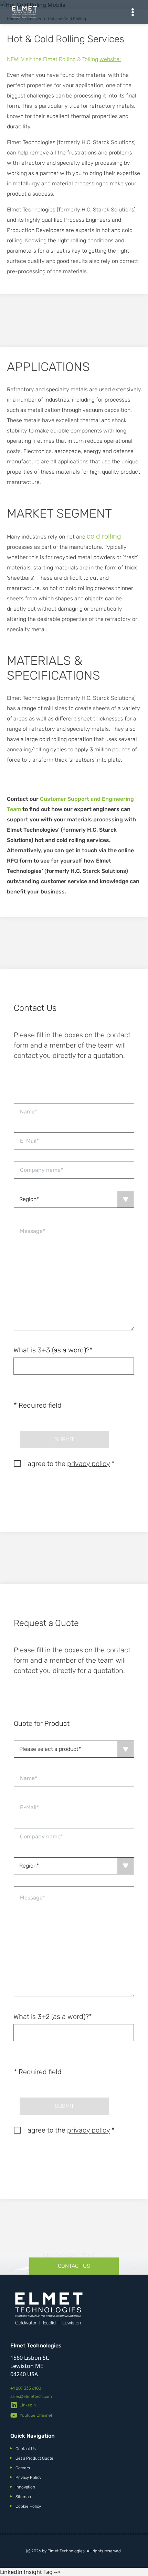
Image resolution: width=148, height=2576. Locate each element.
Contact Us (74, 2266)
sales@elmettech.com (31, 2396)
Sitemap (23, 2497)
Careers (23, 2468)
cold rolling (104, 536)
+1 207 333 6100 (26, 2388)
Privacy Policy (28, 2477)
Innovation (25, 2487)
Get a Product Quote (34, 2458)
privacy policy (88, 1464)
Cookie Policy (28, 2506)
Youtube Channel (36, 2415)
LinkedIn (28, 2405)
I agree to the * (69, 1464)
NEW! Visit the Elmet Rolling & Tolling (64, 59)
